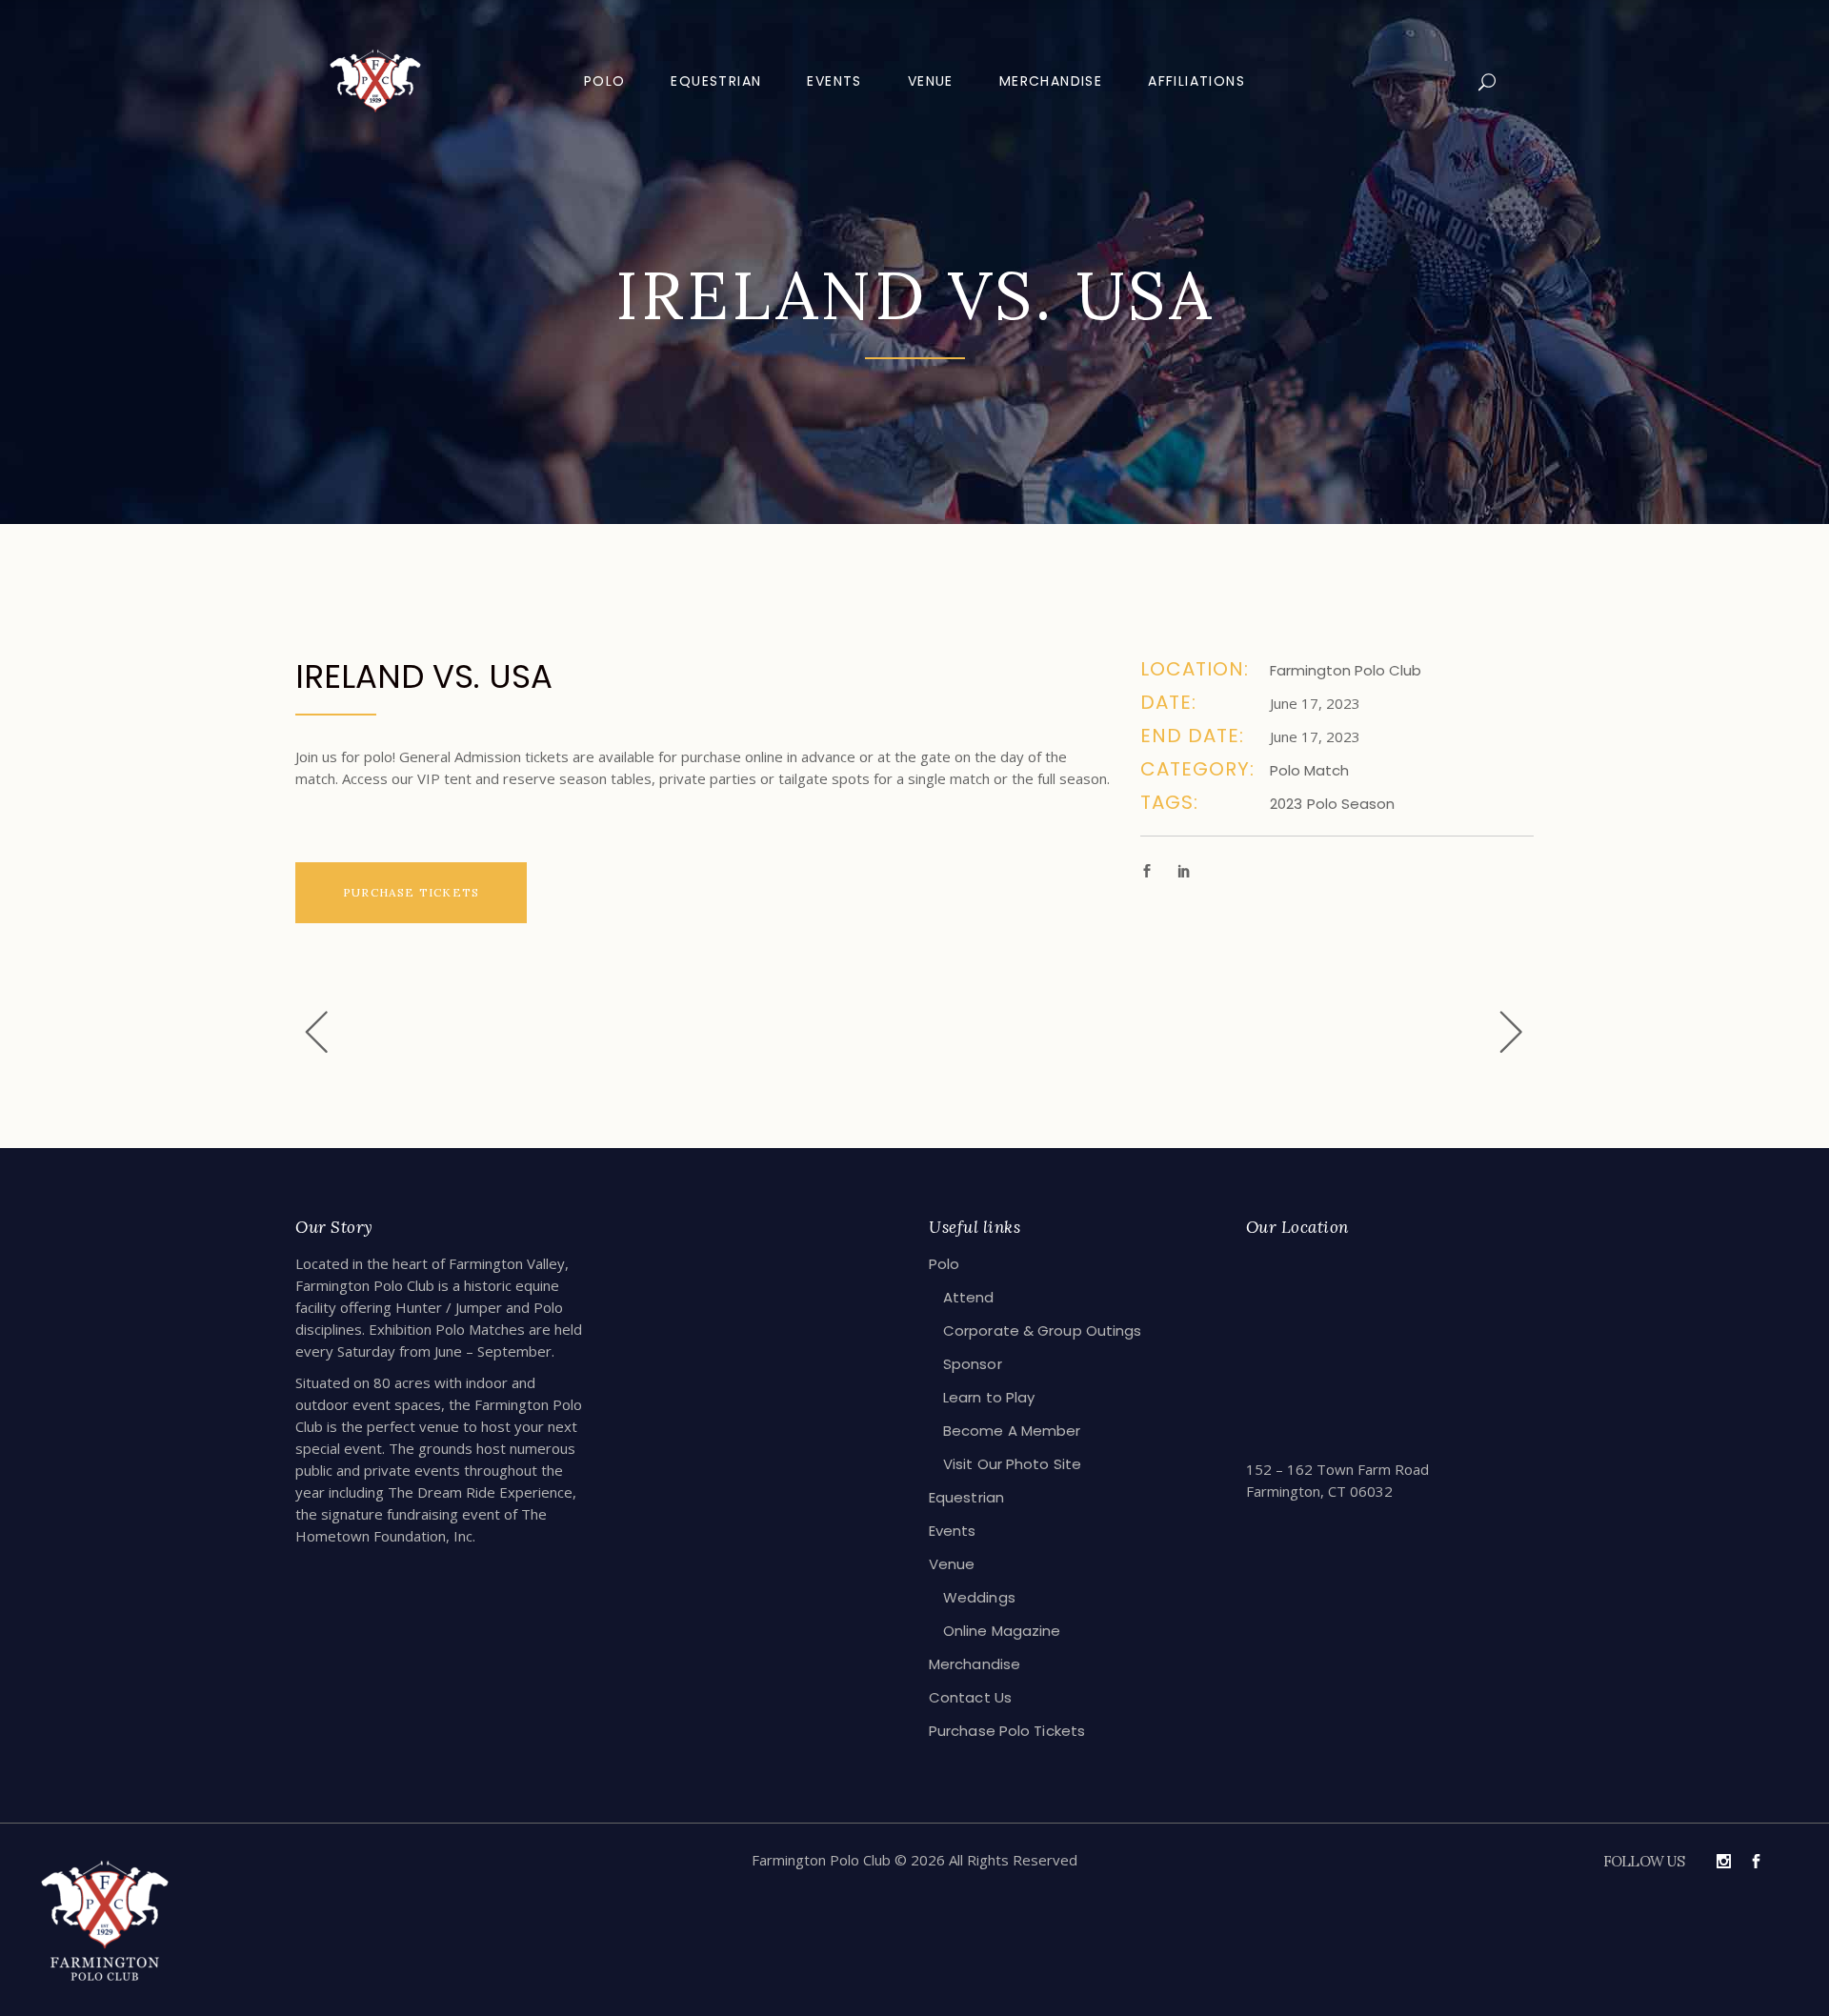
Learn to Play (989, 1397)
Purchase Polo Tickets (1007, 1731)
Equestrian (966, 1497)
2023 (1286, 804)
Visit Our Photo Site (1012, 1464)
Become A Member (1012, 1431)
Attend (969, 1297)
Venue (952, 1564)
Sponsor (973, 1364)
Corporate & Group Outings (1043, 1331)
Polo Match (1309, 770)
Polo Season (1351, 804)
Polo (944, 1264)
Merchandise (975, 1664)
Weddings (979, 1597)
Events (953, 1531)
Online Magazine (1002, 1631)
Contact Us (970, 1697)
